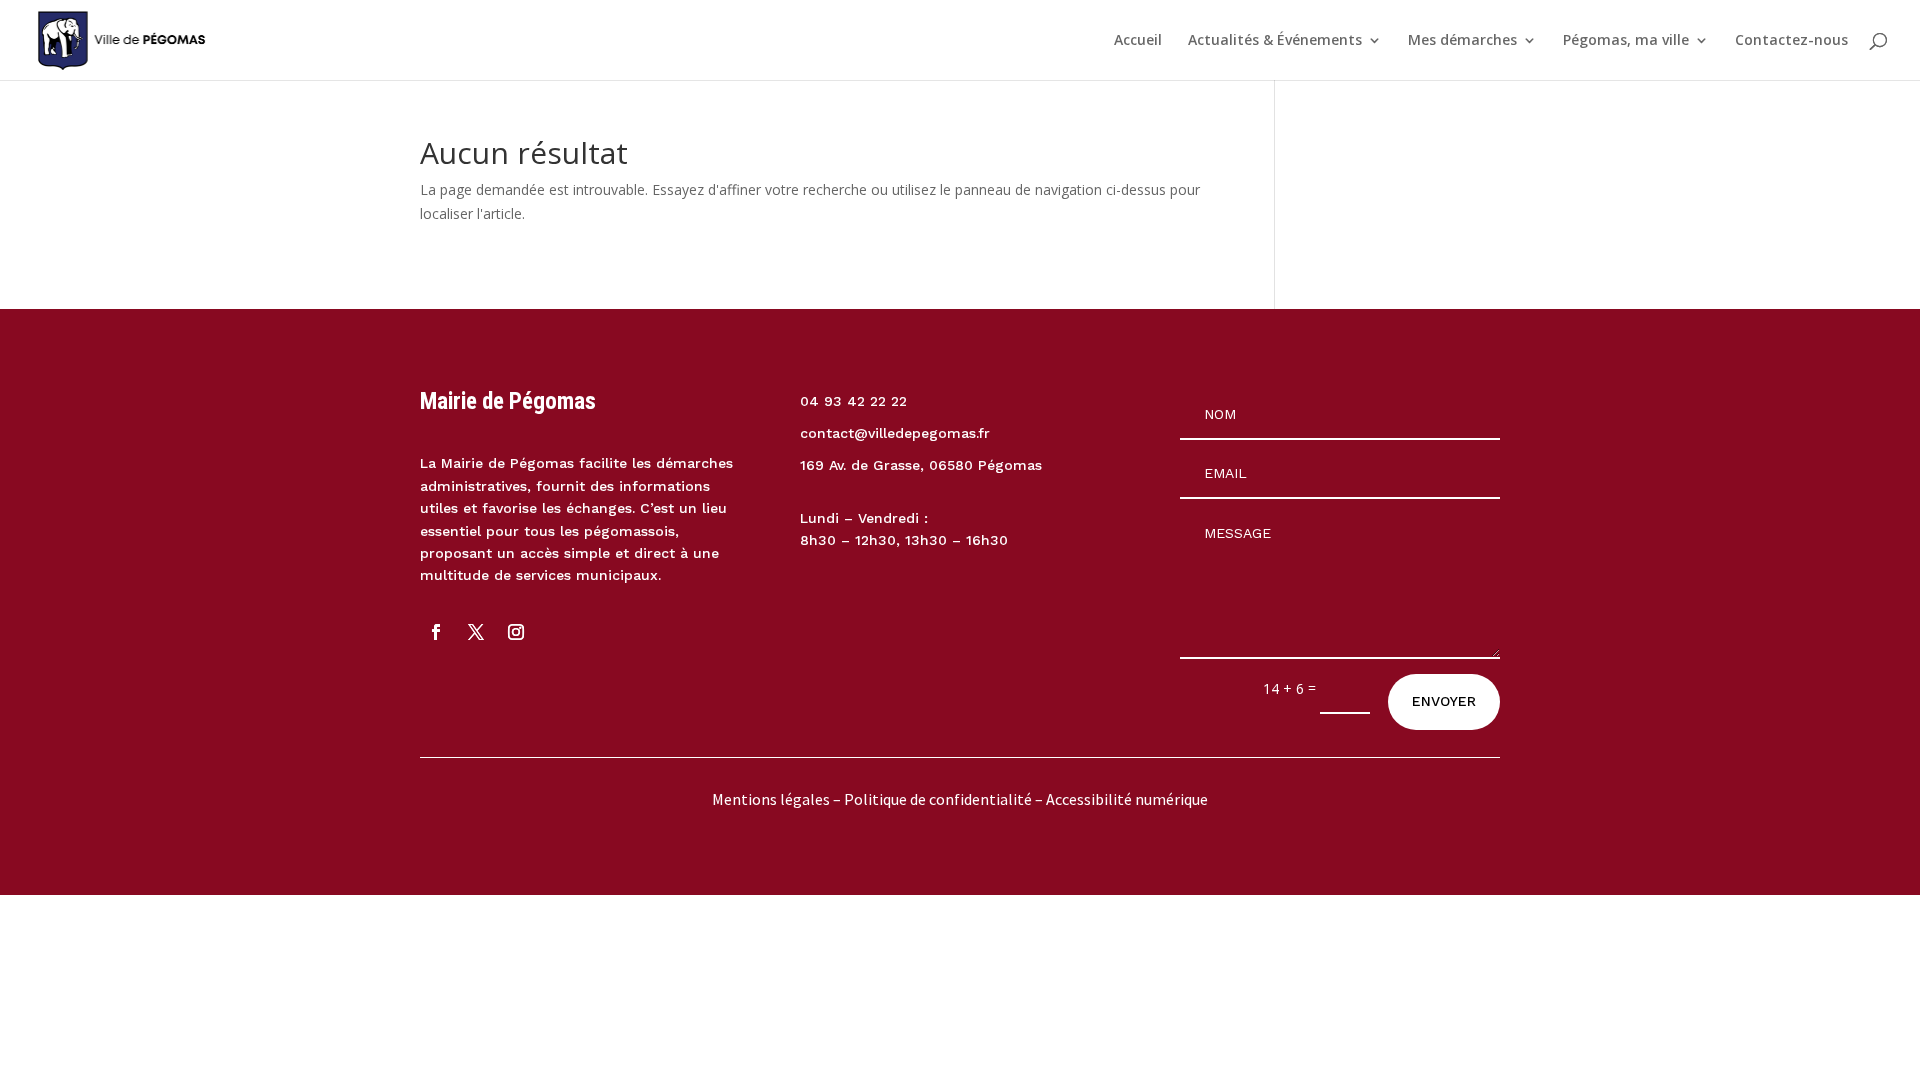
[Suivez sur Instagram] (516, 632)
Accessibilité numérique (1127, 799)
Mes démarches (1462, 41)
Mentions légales (771, 799)
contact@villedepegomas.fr (895, 433)
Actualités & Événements (1275, 41)
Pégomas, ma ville (1626, 41)
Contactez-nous (1791, 41)
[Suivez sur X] (476, 632)
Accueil (1138, 41)
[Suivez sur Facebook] (436, 632)
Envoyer (1444, 701)
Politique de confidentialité (939, 799)
